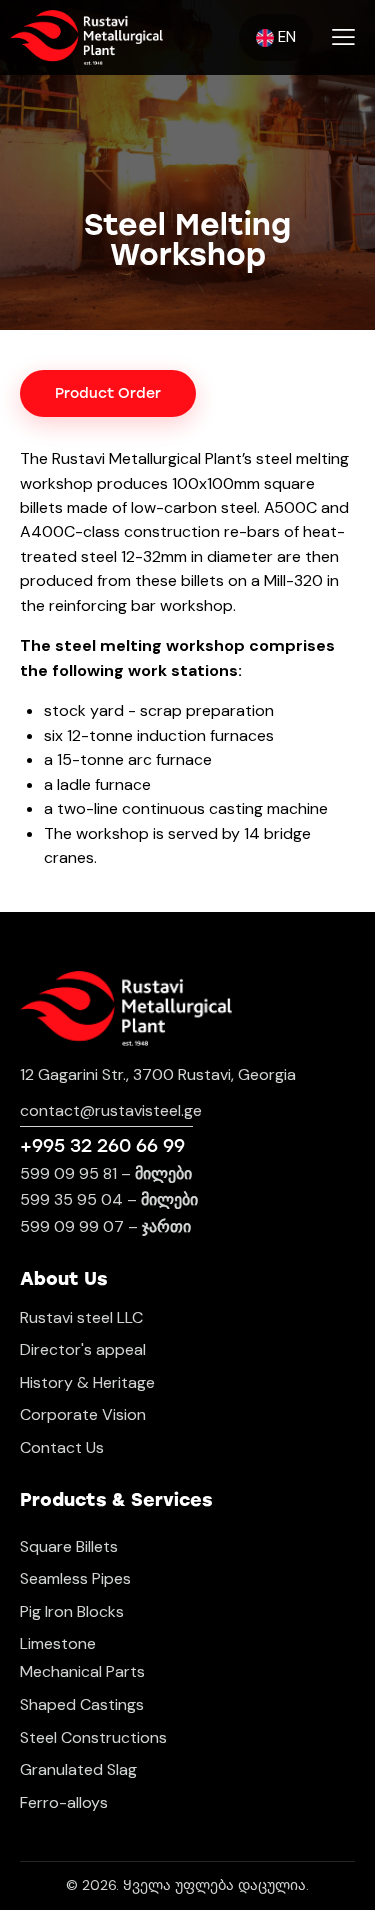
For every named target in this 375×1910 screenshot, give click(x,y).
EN (285, 37)
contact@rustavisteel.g (106, 1110)
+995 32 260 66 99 (102, 1146)
